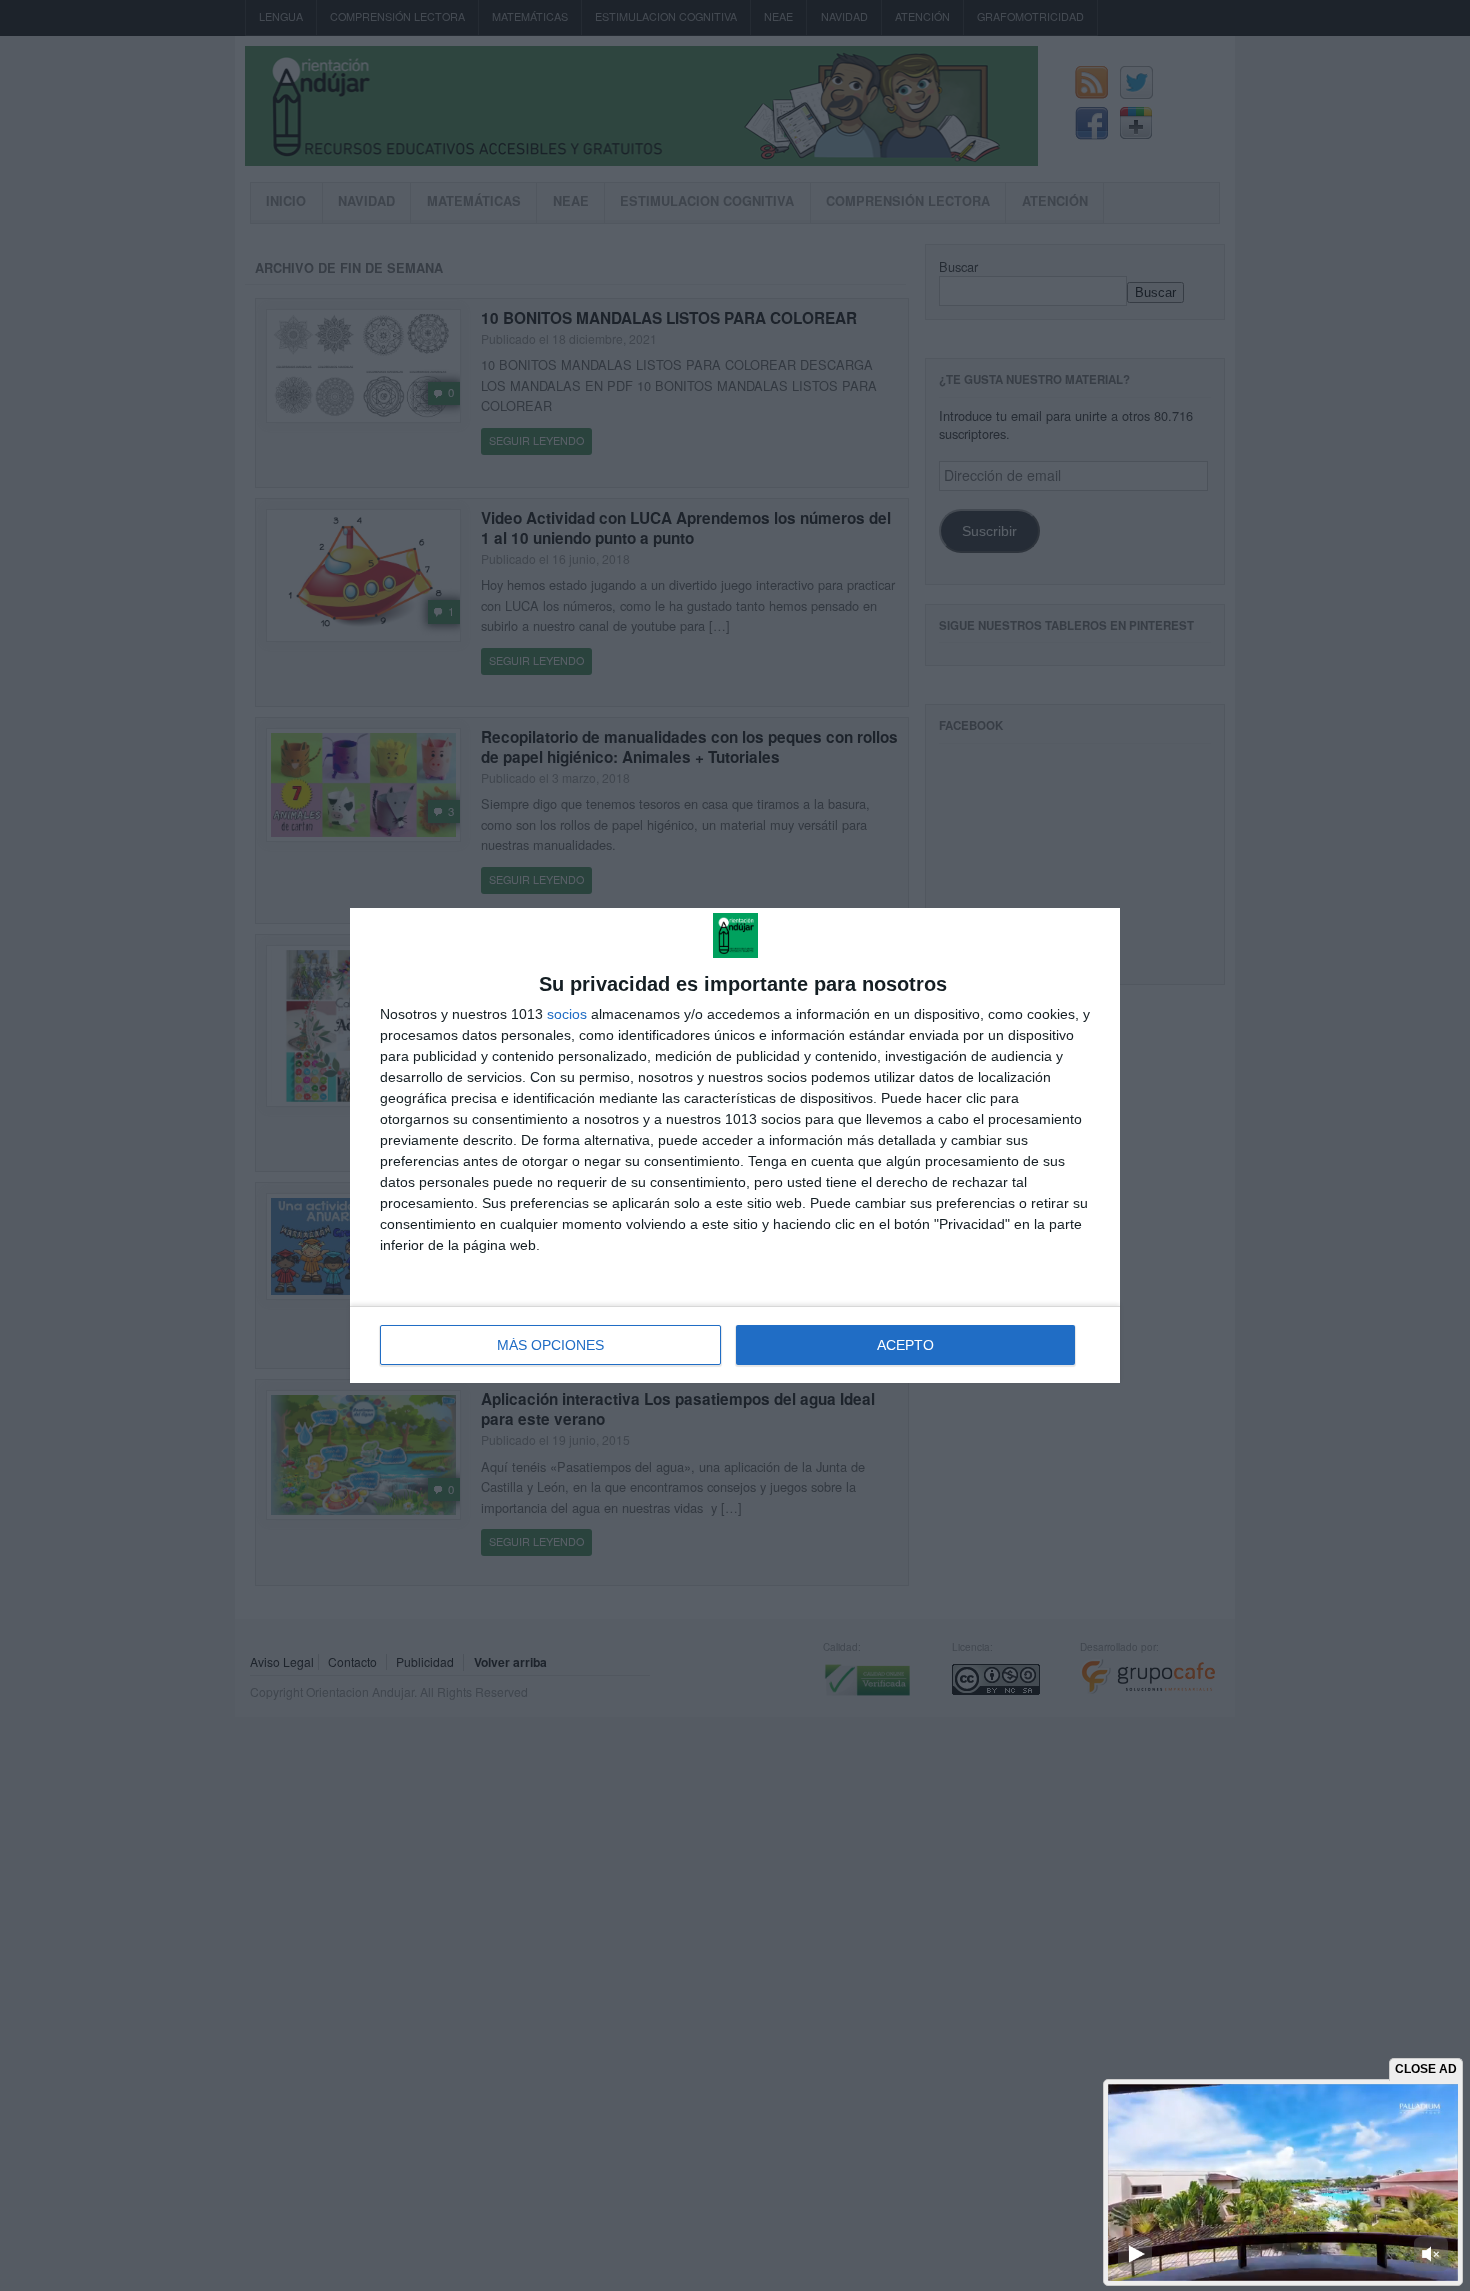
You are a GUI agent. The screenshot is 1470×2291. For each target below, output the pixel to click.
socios (567, 1014)
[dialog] (735, 1145)
